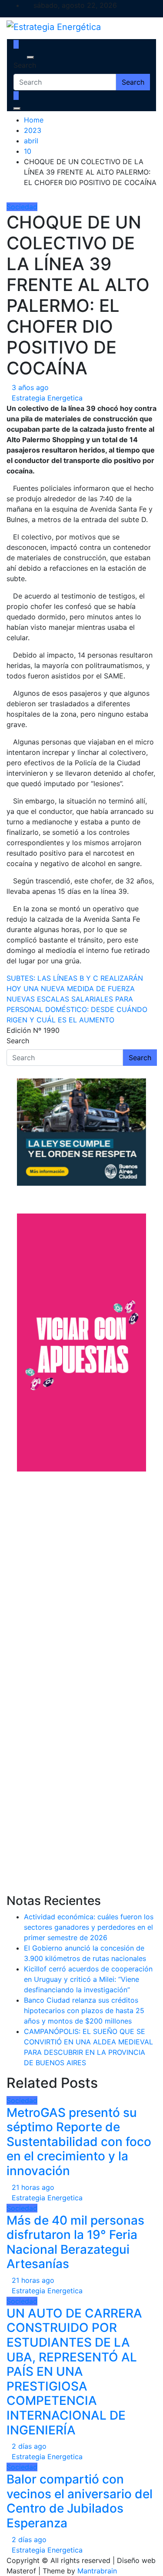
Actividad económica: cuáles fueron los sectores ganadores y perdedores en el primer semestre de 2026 (89, 1927)
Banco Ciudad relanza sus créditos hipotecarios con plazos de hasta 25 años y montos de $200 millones (84, 2011)
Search (25, 65)
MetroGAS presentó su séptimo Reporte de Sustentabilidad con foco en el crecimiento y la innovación (79, 2142)
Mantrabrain (97, 2571)
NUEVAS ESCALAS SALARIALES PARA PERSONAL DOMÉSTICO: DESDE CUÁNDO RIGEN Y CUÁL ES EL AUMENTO (77, 1009)
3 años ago (30, 387)
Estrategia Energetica (47, 398)
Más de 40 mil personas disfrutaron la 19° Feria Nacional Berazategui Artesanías (75, 2242)
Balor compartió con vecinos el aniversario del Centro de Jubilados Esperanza (80, 2501)
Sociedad (22, 207)
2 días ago (29, 2446)
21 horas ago (33, 2187)
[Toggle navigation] (19, 57)
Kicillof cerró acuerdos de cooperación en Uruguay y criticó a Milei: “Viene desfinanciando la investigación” (88, 1979)
